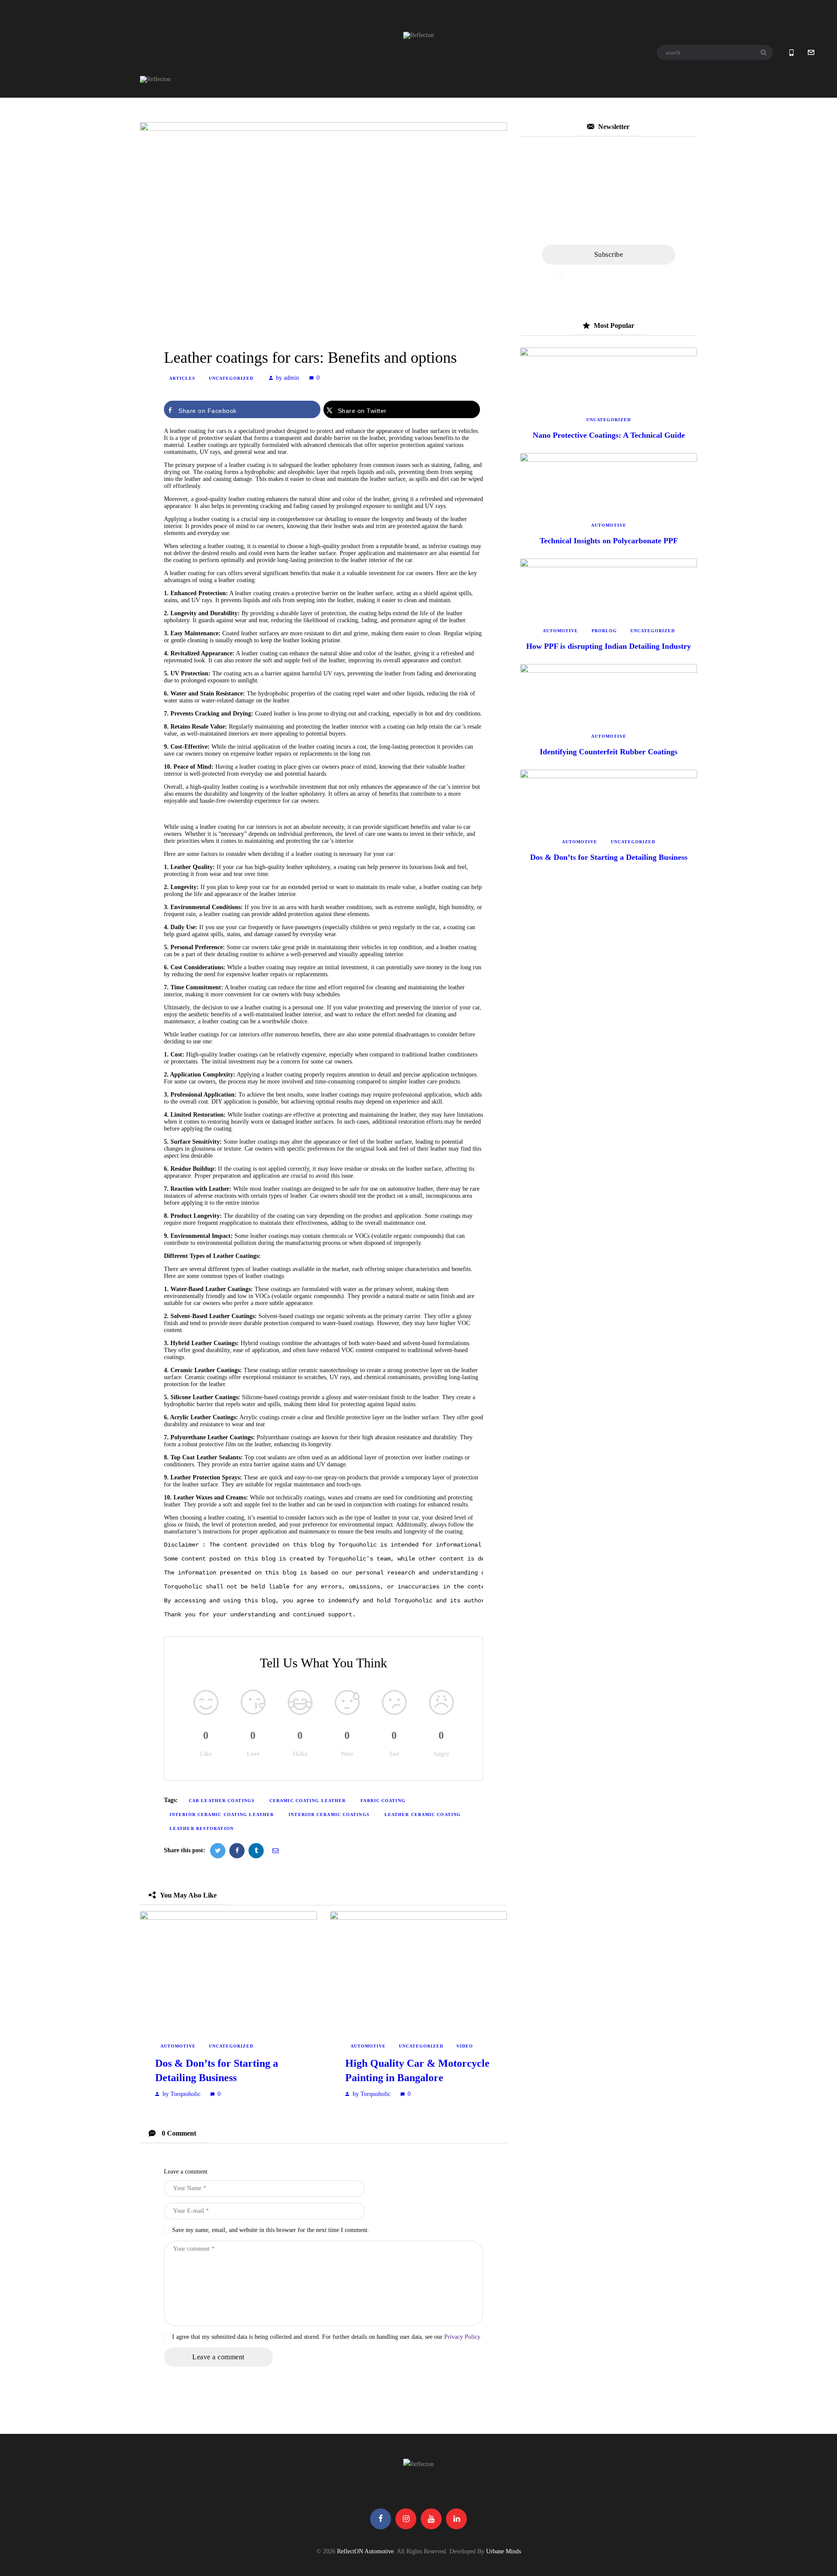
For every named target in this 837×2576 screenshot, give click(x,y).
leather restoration (202, 1828)
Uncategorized (231, 378)
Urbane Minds (504, 2551)
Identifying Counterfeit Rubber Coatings (609, 752)
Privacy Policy (462, 2337)
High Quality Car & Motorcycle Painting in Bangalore (417, 2070)
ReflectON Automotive (365, 2551)
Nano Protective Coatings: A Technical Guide (609, 435)
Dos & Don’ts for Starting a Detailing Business (217, 2070)
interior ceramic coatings (329, 1814)
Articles (182, 378)
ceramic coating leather (308, 1801)
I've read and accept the (613, 274)
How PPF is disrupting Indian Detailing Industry (609, 646)
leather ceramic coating (423, 1814)
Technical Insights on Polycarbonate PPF (609, 541)
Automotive (178, 2046)
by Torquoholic (182, 2094)
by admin (288, 378)
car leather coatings (222, 1801)
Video (465, 2046)
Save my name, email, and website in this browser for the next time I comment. (271, 2230)
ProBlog (604, 631)
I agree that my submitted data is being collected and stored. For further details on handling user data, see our (326, 2337)
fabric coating (383, 1801)
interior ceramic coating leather (222, 1814)
